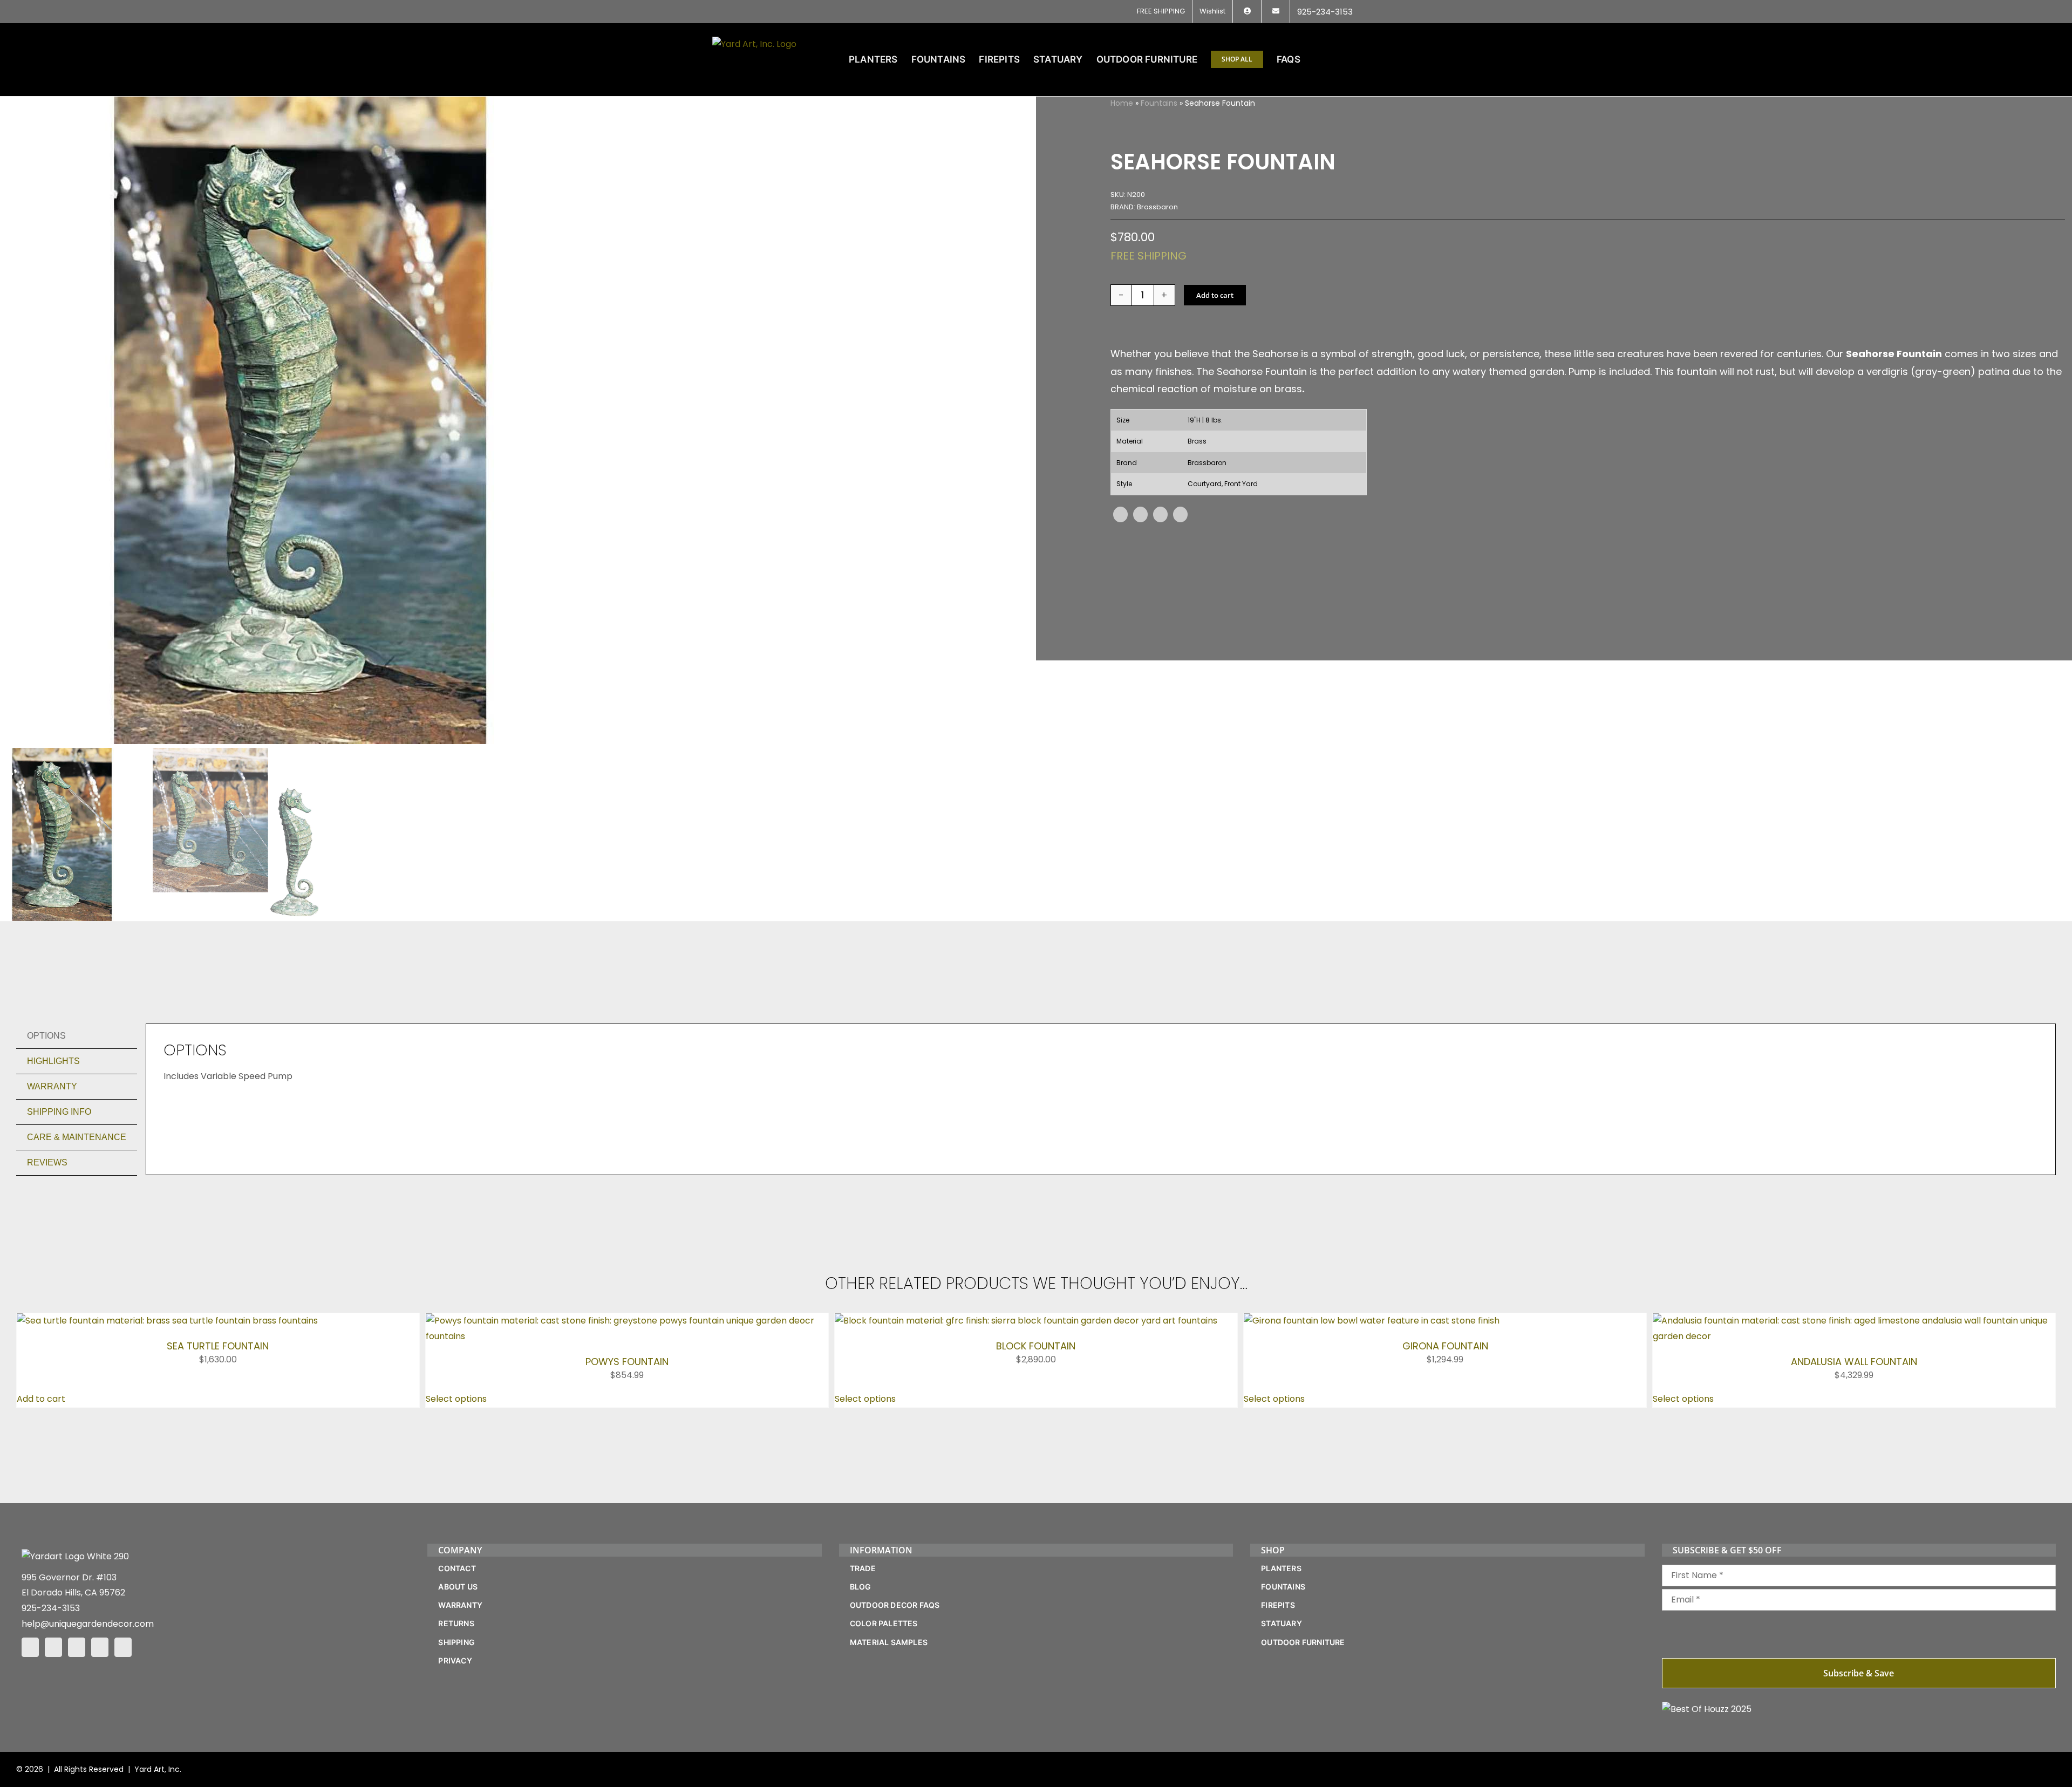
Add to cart (1215, 295)
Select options (456, 1637)
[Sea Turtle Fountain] (167, 1321)
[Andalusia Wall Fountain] (1854, 1321)
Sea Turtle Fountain (218, 1346)
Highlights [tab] (53, 1061)
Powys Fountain (627, 1362)
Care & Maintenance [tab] (77, 1137)
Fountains (1159, 103)
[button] (1343, 59)
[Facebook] (1120, 514)
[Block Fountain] (1026, 1321)
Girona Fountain (1445, 1600)
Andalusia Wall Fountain (1854, 1362)
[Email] (1180, 514)
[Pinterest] (1160, 514)
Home (1122, 103)
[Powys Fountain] (627, 1321)
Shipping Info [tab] (59, 1112)
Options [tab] (46, 1036)
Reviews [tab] (47, 1162)
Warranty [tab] (52, 1086)
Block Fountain (1036, 1346)
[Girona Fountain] (1379, 1321)
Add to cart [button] (41, 1637)
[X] (1140, 514)
